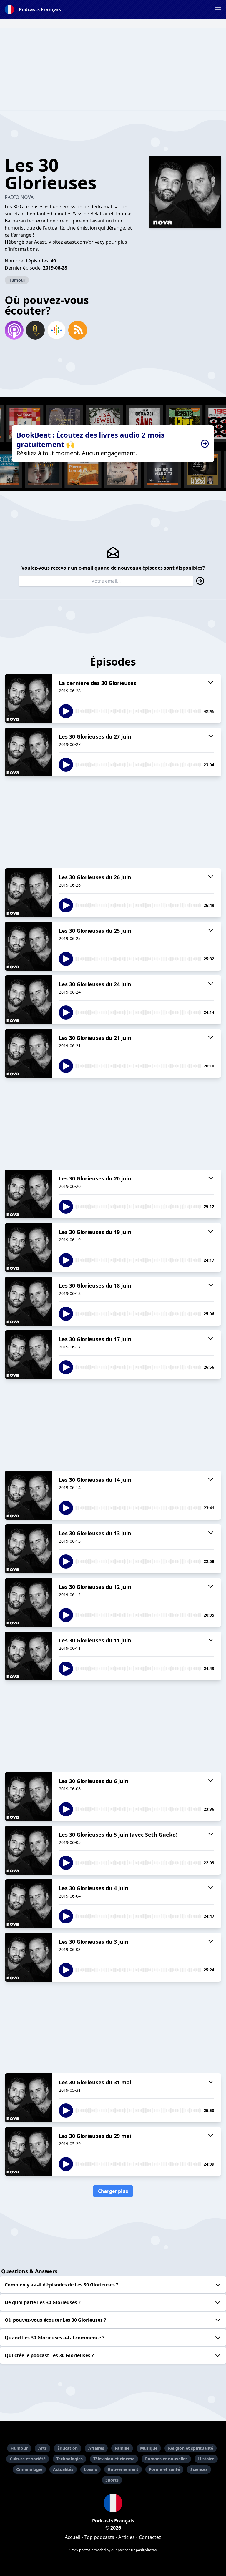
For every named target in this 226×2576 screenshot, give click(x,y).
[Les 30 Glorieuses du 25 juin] (28, 946)
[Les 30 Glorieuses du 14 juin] (28, 1495)
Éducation (68, 2448)
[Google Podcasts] (56, 330)
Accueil (73, 2537)
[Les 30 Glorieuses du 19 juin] (28, 1248)
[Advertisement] (113, 69)
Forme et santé (164, 2469)
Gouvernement (123, 2469)
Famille (122, 2448)
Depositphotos (144, 2550)
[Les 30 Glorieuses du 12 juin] (28, 1602)
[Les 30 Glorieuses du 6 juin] (28, 1797)
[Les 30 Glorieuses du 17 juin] (28, 1355)
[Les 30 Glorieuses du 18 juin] (28, 1301)
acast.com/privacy (84, 242)
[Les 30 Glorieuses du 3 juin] (28, 1957)
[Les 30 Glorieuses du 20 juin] (28, 1194)
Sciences (199, 2469)
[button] (218, 9)
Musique (149, 2448)
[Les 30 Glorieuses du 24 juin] (28, 1000)
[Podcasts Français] (113, 2503)
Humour (17, 280)
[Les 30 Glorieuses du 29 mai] (28, 2151)
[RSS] (78, 330)
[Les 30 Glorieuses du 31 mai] (28, 2098)
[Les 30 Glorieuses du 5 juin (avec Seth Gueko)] (28, 1850)
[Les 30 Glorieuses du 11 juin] (28, 1656)
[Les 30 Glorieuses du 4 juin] (28, 1904)
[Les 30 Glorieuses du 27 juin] (28, 752)
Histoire (206, 2459)
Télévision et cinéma (114, 2459)
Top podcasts (99, 2537)
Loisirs (90, 2469)
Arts (43, 2448)
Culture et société (28, 2459)
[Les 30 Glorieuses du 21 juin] (28, 1053)
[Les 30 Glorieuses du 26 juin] (28, 893)
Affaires (96, 2448)
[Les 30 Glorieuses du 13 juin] (28, 1549)
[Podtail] (35, 330)
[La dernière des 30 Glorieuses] (28, 699)
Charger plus (113, 2191)
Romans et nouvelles (166, 2459)
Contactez (150, 2537)
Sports (112, 2480)
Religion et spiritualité (191, 2448)
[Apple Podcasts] (14, 330)
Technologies (69, 2459)
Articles (127, 2537)
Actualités (63, 2469)
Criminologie (29, 2469)
